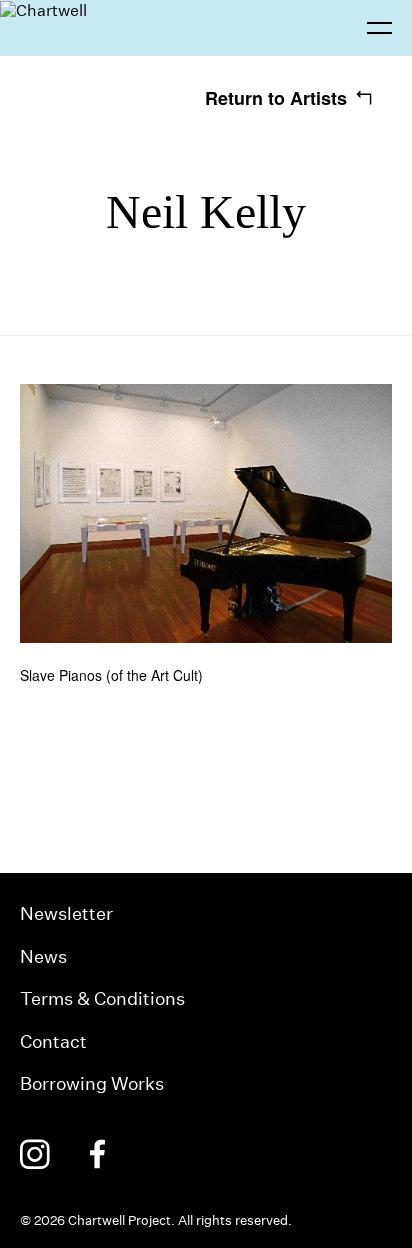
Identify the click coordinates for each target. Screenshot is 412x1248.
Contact (53, 1041)
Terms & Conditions (102, 998)
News (43, 956)
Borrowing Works (92, 1083)
